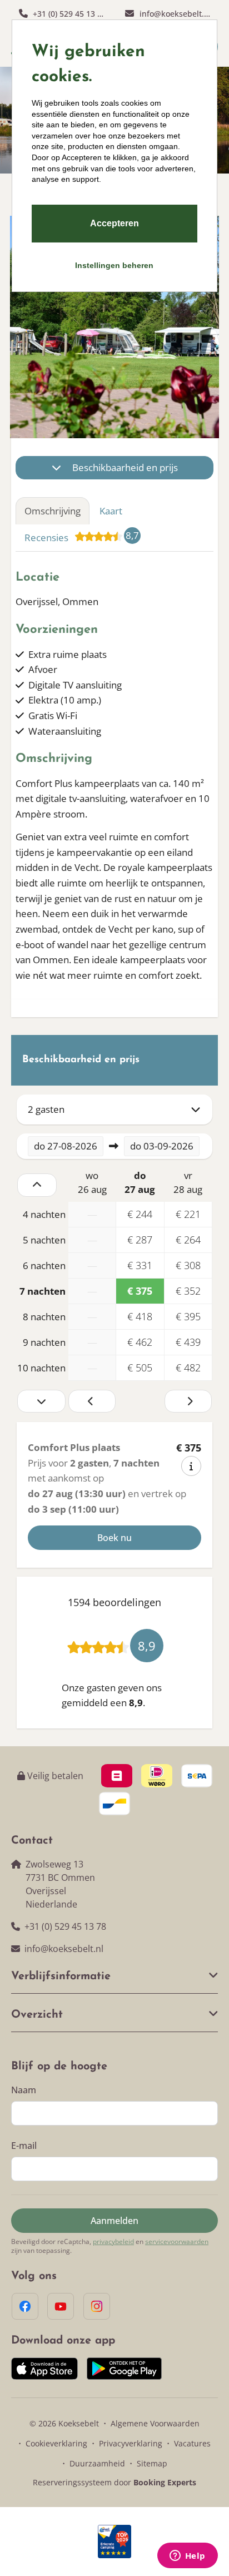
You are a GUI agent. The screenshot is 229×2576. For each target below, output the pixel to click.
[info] (191, 1466)
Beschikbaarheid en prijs (125, 467)
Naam (24, 2090)
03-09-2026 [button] (162, 1146)
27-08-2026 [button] (66, 1146)
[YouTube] (61, 2306)
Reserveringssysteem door (114, 2482)
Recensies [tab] (82, 536)
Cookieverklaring (56, 2443)
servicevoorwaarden (177, 2242)
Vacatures (192, 2443)
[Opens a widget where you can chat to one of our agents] (187, 2557)
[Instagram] (97, 2306)
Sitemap (152, 2463)
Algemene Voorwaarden (155, 2423)
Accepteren (114, 223)
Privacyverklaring (131, 2443)
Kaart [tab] (111, 511)
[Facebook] (25, 2306)
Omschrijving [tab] (53, 511)
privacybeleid (113, 2242)
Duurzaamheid (97, 2463)
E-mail (24, 2146)
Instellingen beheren (114, 265)
